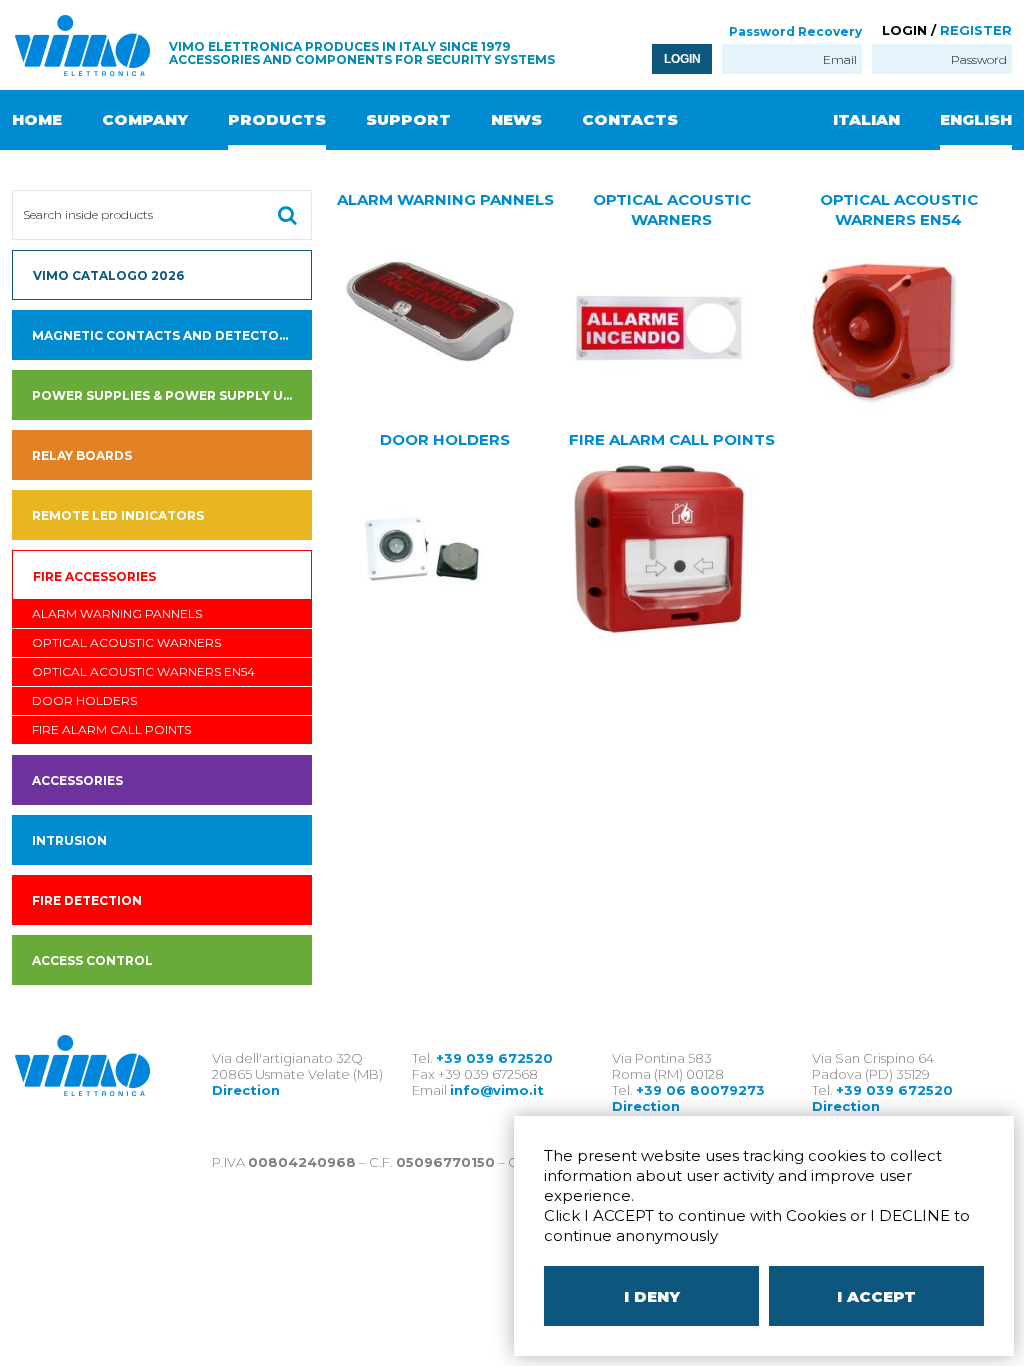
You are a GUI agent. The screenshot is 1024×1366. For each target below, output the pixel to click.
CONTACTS (630, 119)
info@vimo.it (497, 1090)
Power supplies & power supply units (172, 395)
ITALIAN (866, 119)
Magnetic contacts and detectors (164, 335)
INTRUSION (69, 840)
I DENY (652, 1296)
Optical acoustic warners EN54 (143, 671)
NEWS (516, 119)
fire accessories (94, 576)
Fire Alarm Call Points (111, 729)
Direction (246, 1090)
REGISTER (976, 30)
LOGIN (682, 59)
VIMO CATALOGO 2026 (108, 275)
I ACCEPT (876, 1296)
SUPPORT (408, 119)
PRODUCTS (277, 119)
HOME (37, 119)
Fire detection (87, 900)
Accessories (77, 780)
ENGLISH (976, 119)
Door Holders (84, 700)
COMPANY (145, 119)
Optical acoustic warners (126, 642)
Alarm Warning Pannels (117, 613)
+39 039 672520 (494, 1058)
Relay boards (82, 455)
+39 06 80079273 (700, 1090)
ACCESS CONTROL (92, 960)
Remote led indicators (118, 515)
